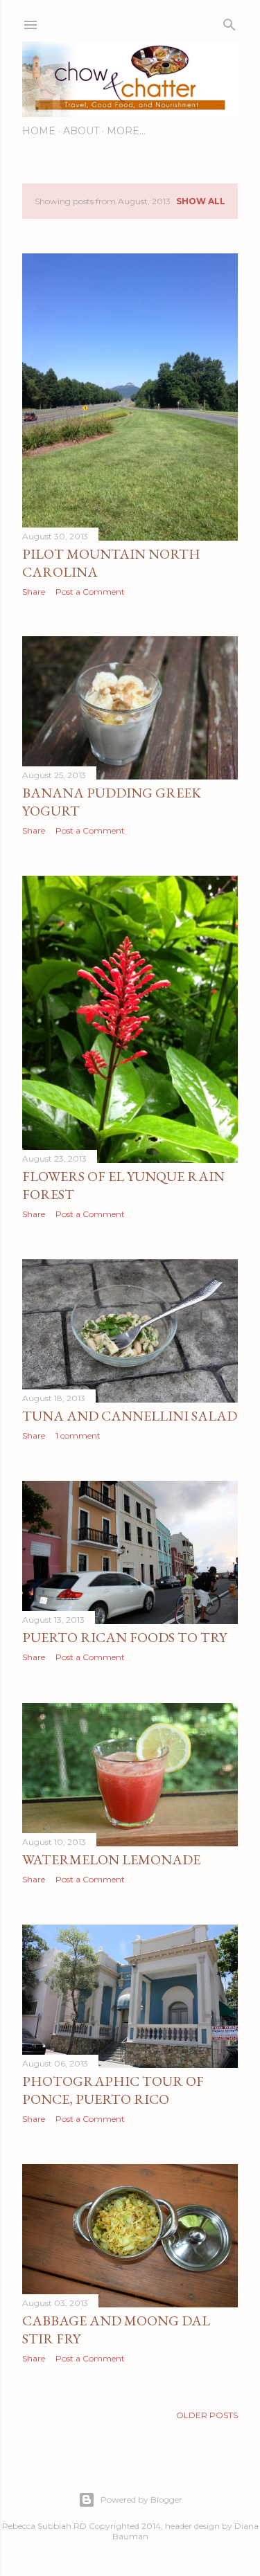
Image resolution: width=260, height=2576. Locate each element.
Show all (201, 201)
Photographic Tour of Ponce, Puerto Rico (113, 2090)
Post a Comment (90, 592)
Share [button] (34, 592)
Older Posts (207, 2415)
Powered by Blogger (141, 2500)
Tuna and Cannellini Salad (130, 1416)
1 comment (78, 1435)
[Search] (229, 22)
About (81, 131)
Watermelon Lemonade (111, 1859)
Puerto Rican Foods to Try (124, 1637)
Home (39, 131)
